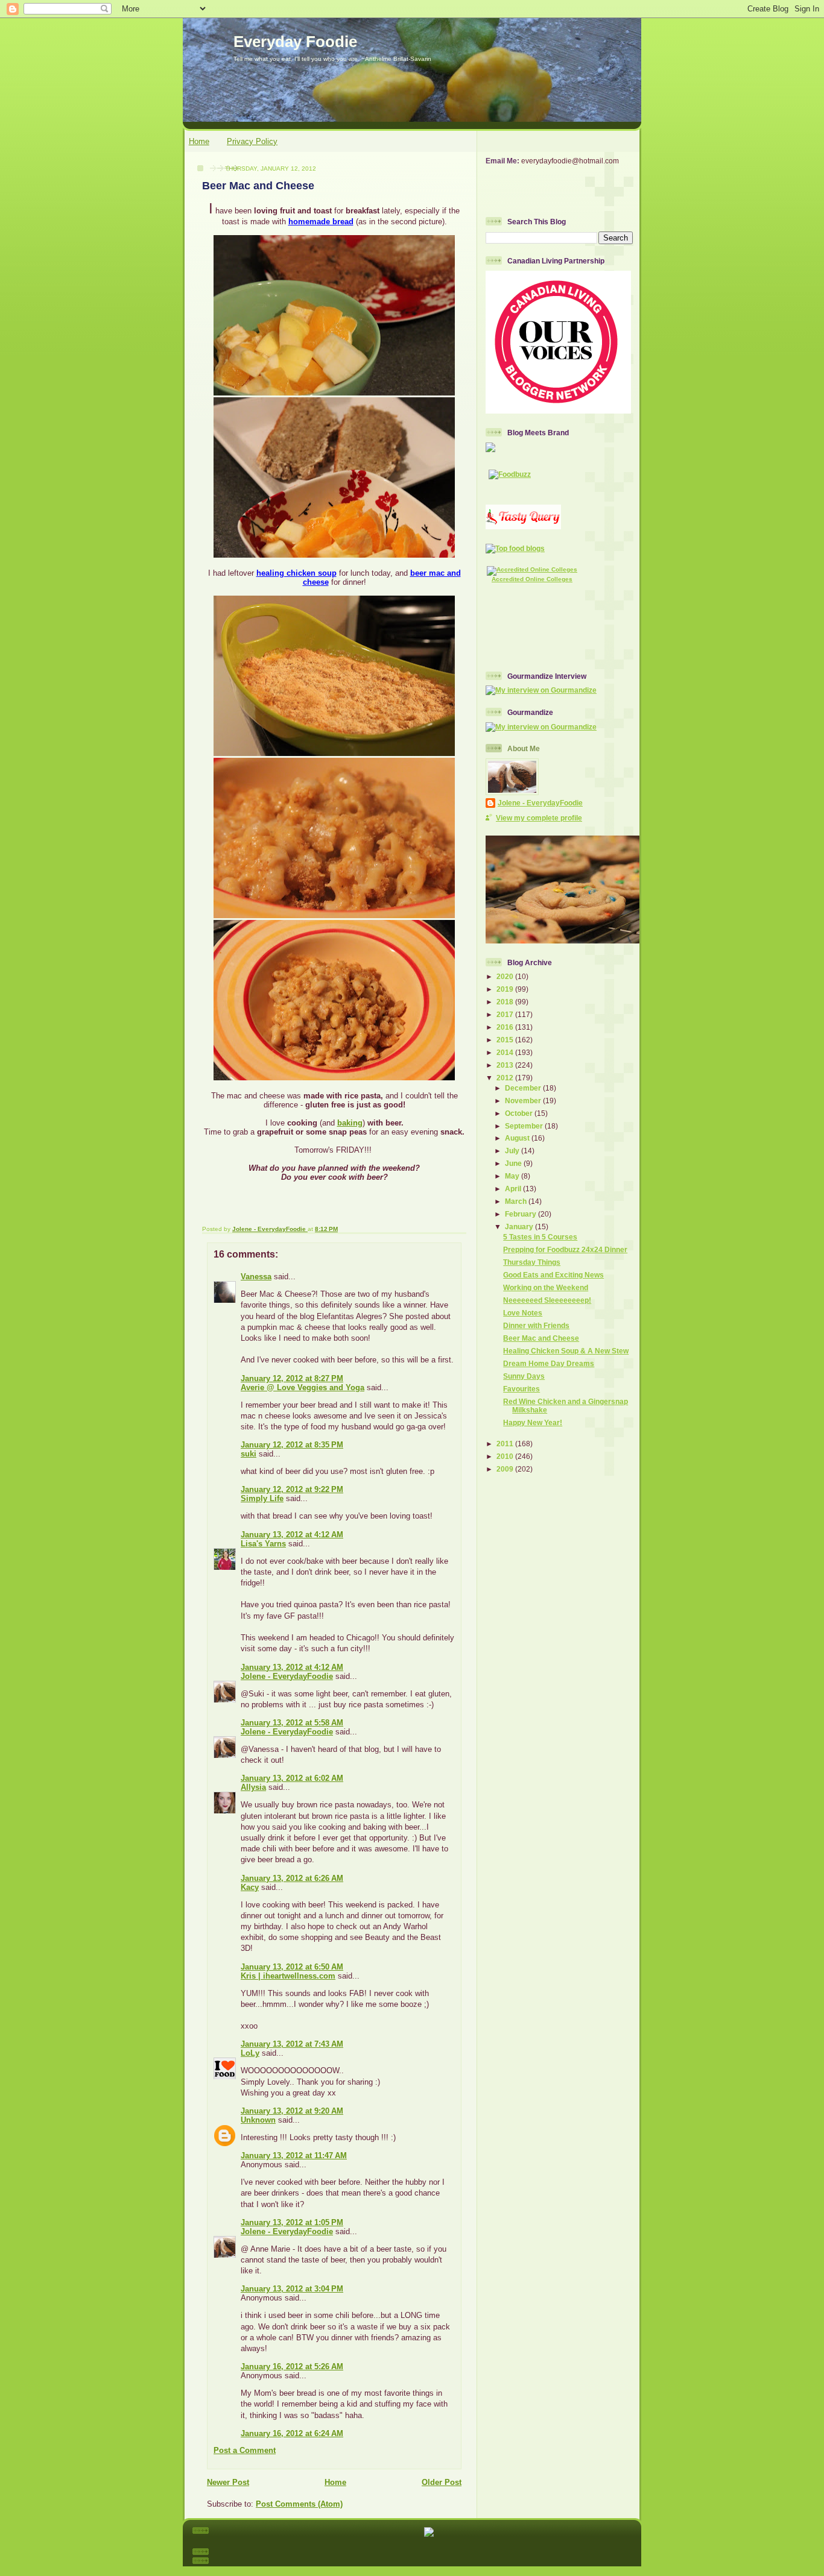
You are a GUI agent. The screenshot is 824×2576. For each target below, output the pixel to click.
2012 (506, 1078)
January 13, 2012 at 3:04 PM (292, 2289)
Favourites (521, 1389)
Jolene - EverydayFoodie (287, 1676)
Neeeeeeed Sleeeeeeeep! (547, 1300)
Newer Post (228, 2482)
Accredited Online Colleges (532, 579)
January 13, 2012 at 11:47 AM (294, 2156)
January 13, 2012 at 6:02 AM (292, 1778)
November (524, 1101)
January (520, 1227)
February (521, 1214)
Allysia (253, 1787)
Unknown (258, 2120)
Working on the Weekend (546, 1287)
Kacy (250, 1887)
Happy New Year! (533, 1422)
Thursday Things (532, 1262)
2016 (506, 1027)
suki (249, 1454)
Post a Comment (245, 2450)
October (520, 1113)
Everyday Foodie (295, 42)
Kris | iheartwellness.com (288, 1976)
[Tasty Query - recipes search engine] (523, 527)
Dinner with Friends (536, 1325)
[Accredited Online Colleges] (532, 569)
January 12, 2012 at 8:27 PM (292, 1378)
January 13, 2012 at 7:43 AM (292, 2044)
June (514, 1163)
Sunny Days (524, 1376)
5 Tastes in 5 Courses (540, 1237)
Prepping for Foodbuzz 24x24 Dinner (565, 1249)
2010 (506, 1456)
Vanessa (256, 1277)
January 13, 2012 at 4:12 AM (292, 1535)
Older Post (442, 2482)
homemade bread (321, 222)
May (513, 1176)
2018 (506, 1002)
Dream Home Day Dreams (549, 1363)
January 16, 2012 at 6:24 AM (292, 2433)
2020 (506, 976)
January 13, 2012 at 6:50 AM (292, 1967)
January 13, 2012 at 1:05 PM (292, 2222)
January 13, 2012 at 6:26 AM (292, 1878)
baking (350, 1123)
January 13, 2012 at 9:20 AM (292, 2111)
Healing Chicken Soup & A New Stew (566, 1351)
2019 (506, 989)
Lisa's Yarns (263, 1544)
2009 (506, 1469)
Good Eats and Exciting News (553, 1275)
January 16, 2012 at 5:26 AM (292, 2367)
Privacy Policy (252, 141)
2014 (506, 1052)
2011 (506, 1444)
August (518, 1138)
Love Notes (523, 1313)
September (525, 1126)
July (513, 1151)
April (514, 1189)
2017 (506, 1014)
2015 (506, 1040)
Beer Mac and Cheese (541, 1338)
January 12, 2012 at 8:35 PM (292, 1445)
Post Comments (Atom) (299, 2504)
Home (199, 141)
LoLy (250, 2053)
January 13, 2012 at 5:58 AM (292, 1723)
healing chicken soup (296, 573)
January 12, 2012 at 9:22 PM (292, 1489)
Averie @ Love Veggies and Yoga (303, 1387)
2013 (506, 1065)
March (517, 1201)
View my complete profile (539, 818)
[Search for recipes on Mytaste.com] (515, 548)
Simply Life (262, 1498)
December (524, 1088)
